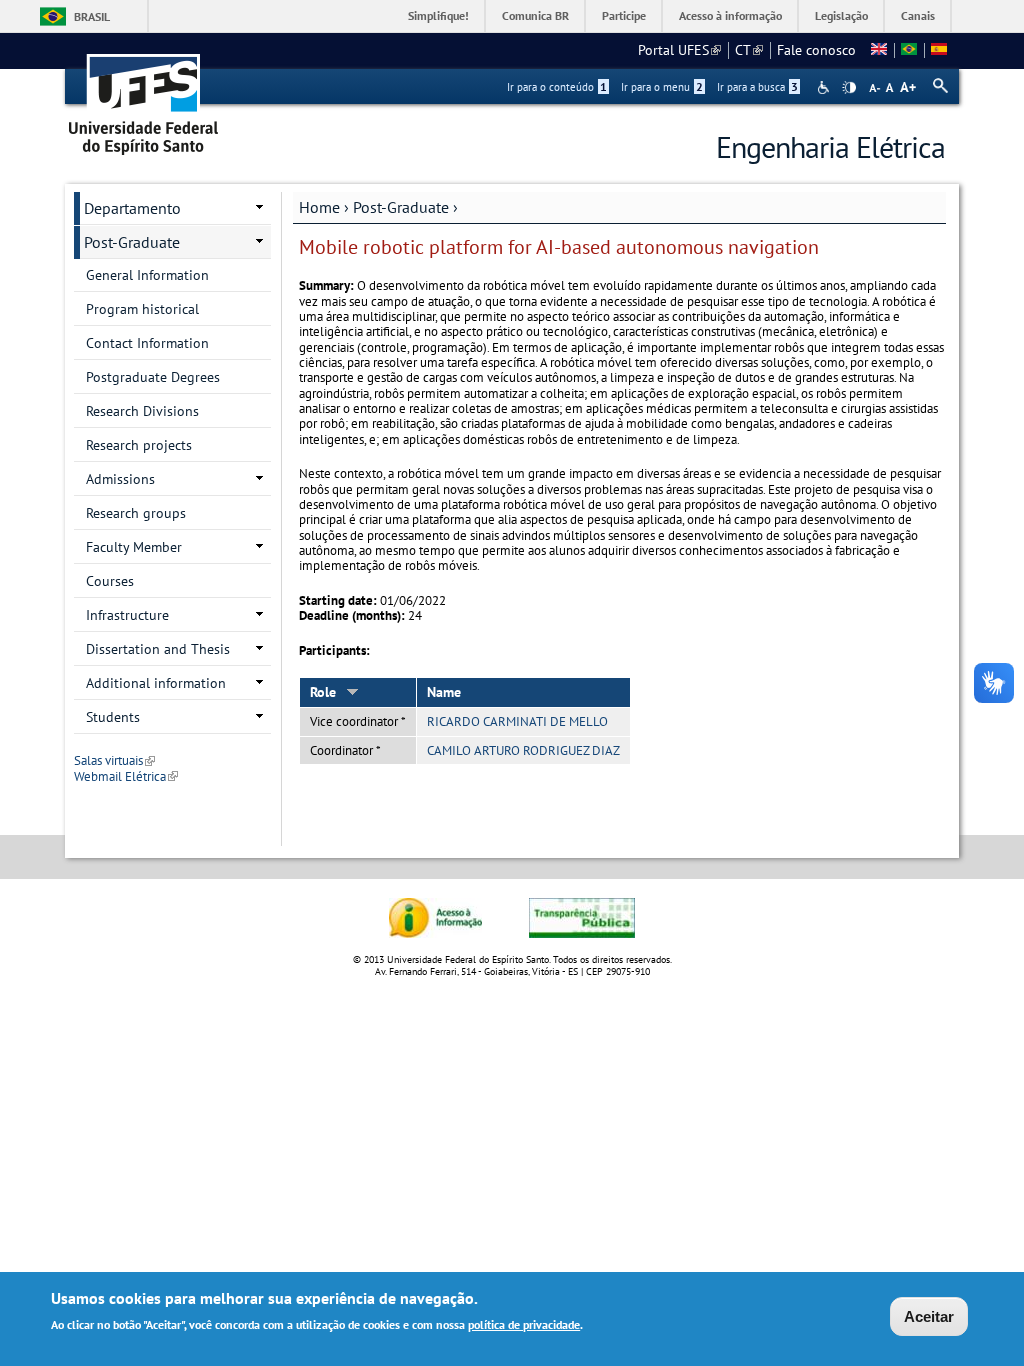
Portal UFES (679, 50)
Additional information (156, 683)
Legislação (841, 15)
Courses (110, 581)
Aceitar (929, 1316)
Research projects (139, 445)
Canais (918, 15)
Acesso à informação (730, 15)
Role (323, 692)
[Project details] (879, 50)
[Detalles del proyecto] (939, 50)
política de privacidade (524, 1324)
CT (749, 50)
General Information (147, 275)
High (849, 88)
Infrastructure (127, 615)
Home (319, 207)
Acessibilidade (825, 87)
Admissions (120, 479)
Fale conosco (816, 50)
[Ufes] (144, 97)
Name (444, 692)
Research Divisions (142, 411)
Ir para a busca (757, 87)
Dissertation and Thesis (158, 649)
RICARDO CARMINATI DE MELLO (517, 721)
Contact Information (147, 343)
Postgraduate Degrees (153, 377)
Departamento (132, 208)
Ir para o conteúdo (557, 87)
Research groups (136, 513)
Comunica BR (535, 15)
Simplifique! (438, 15)
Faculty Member (134, 547)
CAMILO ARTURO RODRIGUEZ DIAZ (523, 750)
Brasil (92, 16)
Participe (624, 15)
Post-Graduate (401, 207)
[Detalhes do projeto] (909, 50)
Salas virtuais (114, 760)
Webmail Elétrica (126, 776)
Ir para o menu (662, 87)
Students (113, 717)
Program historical (142, 309)
